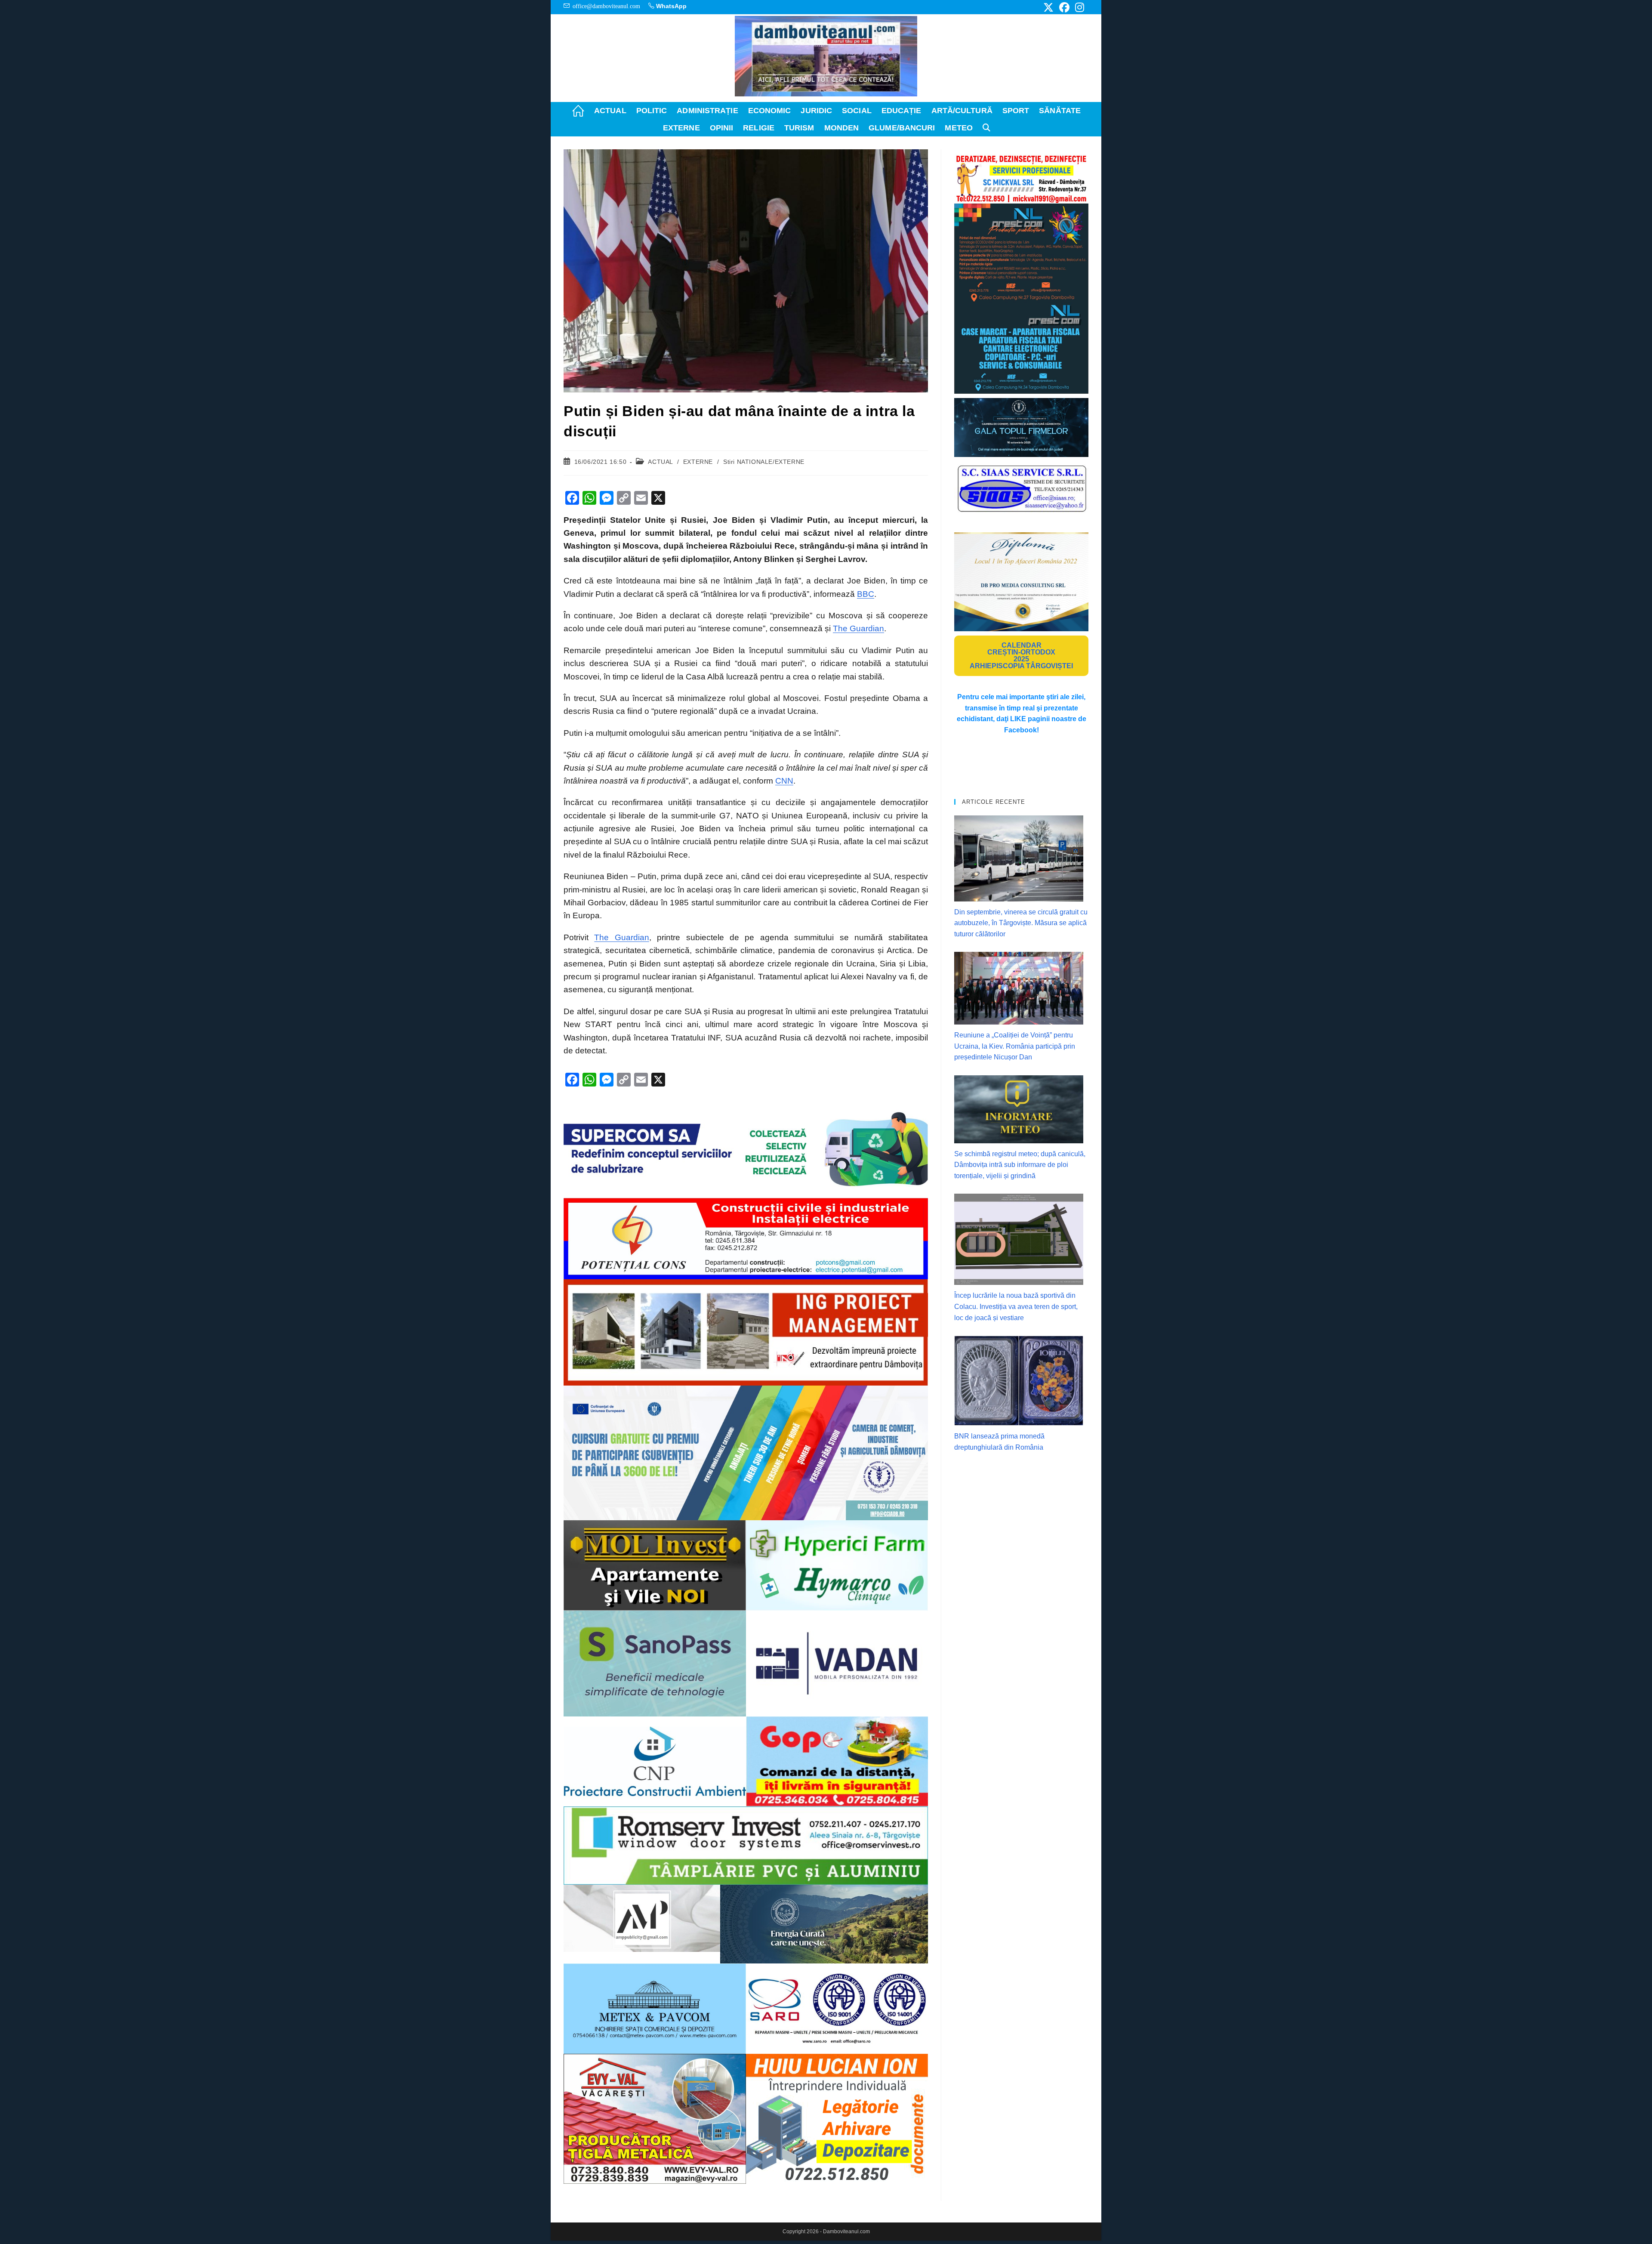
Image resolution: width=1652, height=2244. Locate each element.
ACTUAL (660, 462)
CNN (784, 781)
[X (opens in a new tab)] (1048, 7)
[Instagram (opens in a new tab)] (1078, 7)
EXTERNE (698, 462)
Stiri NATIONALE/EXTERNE (764, 462)
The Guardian (858, 628)
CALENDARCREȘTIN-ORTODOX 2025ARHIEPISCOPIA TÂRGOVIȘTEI (1021, 656)
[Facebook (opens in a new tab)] (1064, 7)
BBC (866, 594)
